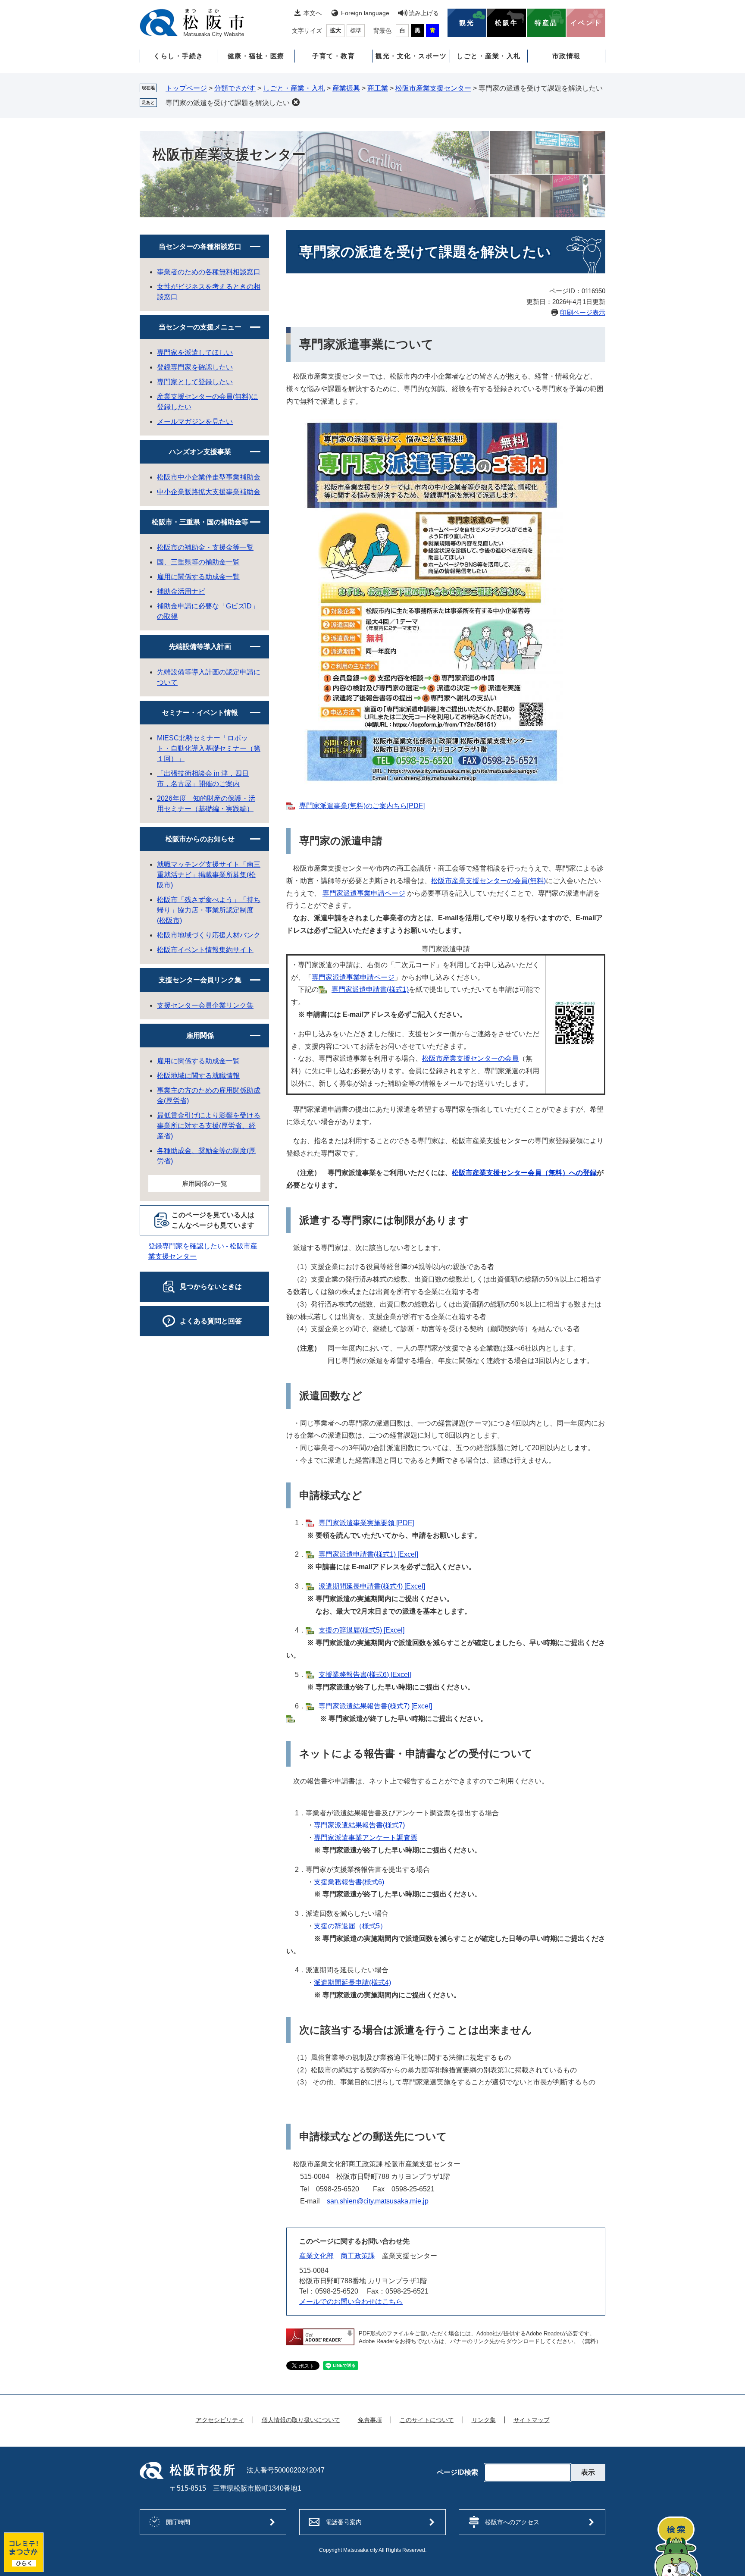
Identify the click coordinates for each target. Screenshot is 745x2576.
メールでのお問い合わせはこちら (351, 2302)
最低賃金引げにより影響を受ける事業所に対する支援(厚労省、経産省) (209, 1126)
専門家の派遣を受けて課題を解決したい (228, 103)
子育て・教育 (333, 56)
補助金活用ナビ (181, 591)
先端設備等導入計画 (200, 647)
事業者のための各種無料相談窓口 (209, 272)
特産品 (546, 23)
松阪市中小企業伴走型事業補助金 (209, 477)
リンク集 (484, 2420)
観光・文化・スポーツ (411, 56)
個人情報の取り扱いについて (301, 2420)
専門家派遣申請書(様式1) (370, 989)
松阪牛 (507, 23)
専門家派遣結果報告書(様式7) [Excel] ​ (375, 1706)
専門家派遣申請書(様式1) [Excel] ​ (368, 1554)
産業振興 (346, 88)
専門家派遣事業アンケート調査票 (366, 1838)
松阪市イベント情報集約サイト (205, 950)
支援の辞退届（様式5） (350, 1926)
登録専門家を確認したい (195, 367)
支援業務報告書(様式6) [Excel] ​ (365, 1675)
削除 (296, 102)
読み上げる (424, 13)
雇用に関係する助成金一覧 (198, 577)
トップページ (186, 88)
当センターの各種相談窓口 (200, 246)
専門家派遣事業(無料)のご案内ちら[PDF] (362, 806)
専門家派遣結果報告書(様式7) (359, 1825)
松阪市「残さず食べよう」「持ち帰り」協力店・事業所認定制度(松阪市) (209, 910)
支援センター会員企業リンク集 (205, 1005)
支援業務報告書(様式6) (349, 1882)
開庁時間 (178, 2522)
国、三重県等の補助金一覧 (198, 562)
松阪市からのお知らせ (200, 839)
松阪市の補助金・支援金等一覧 (205, 547)
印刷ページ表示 (583, 312)
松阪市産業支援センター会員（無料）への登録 (524, 1173)
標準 (356, 30)
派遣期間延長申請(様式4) (352, 1982)
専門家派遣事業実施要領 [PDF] (366, 1523)
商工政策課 (358, 2256)
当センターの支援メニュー (200, 327)
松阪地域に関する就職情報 (198, 1076)
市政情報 (567, 56)
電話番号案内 (344, 2522)
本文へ (313, 13)
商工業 (378, 88)
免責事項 (370, 2420)
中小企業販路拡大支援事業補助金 (209, 492)
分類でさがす (235, 88)
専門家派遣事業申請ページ (364, 893)
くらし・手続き (178, 56)
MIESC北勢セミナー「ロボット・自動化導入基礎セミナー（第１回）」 (209, 748)
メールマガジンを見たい (195, 421)
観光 (467, 23)
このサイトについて (427, 2420)
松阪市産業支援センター (433, 88)
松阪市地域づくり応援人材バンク (209, 935)
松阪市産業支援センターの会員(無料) (488, 881)
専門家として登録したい (195, 382)
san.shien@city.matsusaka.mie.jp (378, 2201)
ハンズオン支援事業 (200, 452)
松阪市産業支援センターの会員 (470, 1058)
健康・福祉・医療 (256, 56)
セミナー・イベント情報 (200, 713)
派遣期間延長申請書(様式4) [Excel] (372, 1586)
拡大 (335, 30)
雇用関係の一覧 (205, 1183)
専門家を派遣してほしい (195, 353)
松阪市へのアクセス (512, 2522)
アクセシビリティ (220, 2420)
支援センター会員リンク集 (200, 980)
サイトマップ (532, 2420)
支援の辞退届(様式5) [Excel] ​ (362, 1630)
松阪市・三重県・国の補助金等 (200, 522)
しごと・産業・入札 (489, 56)
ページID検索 (457, 2473)
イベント (586, 23)
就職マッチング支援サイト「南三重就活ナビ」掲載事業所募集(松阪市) (209, 875)
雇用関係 (200, 1036)
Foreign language (365, 13)
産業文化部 (316, 2256)
